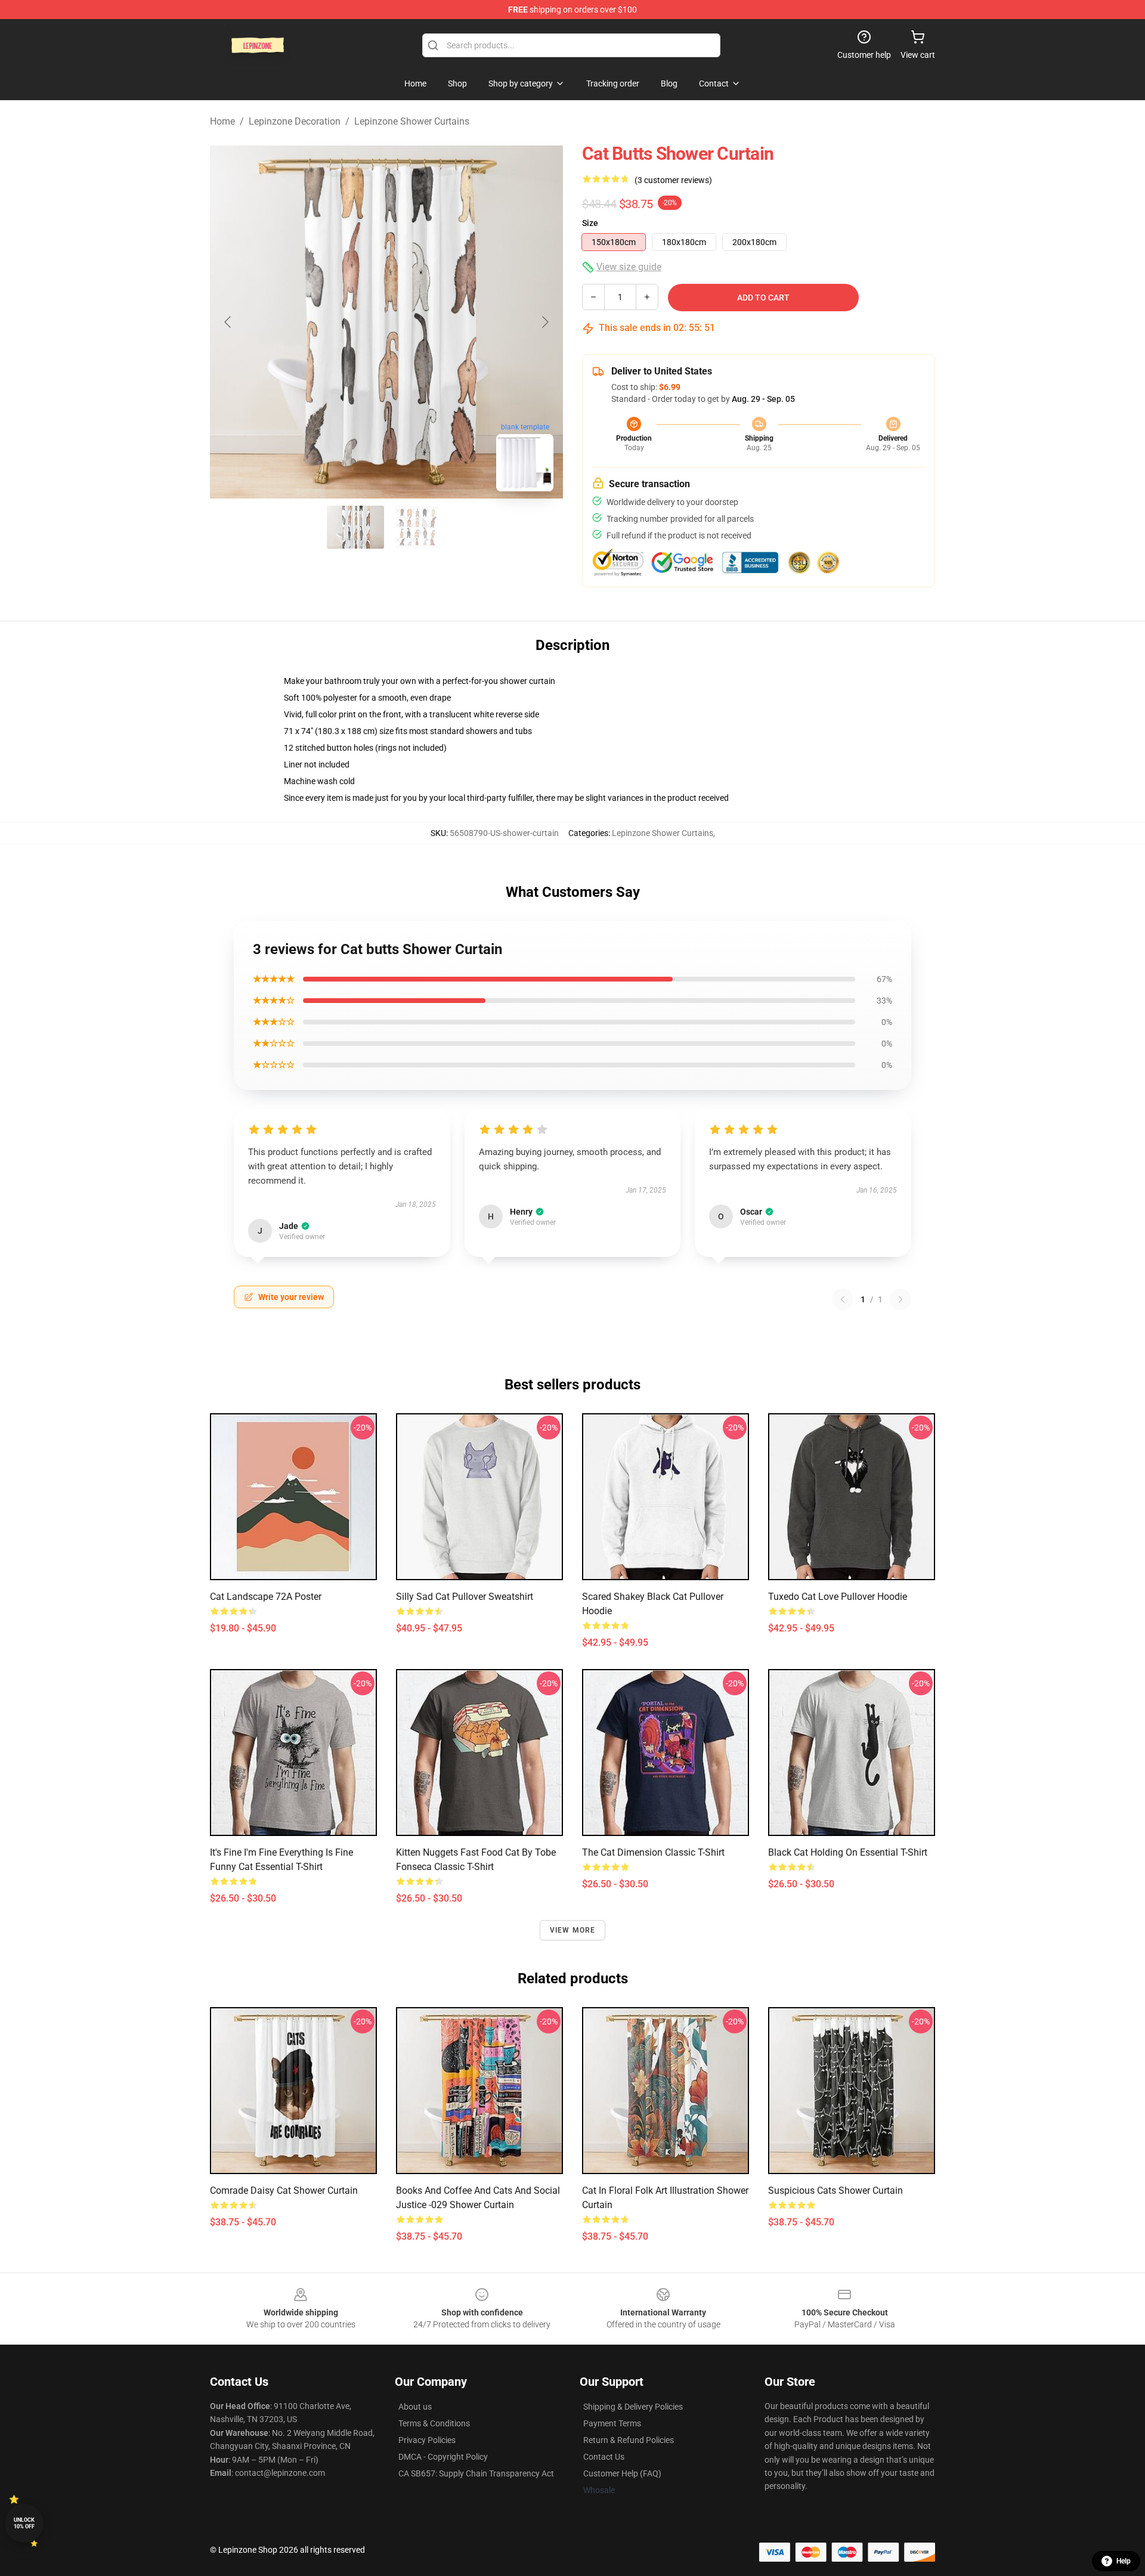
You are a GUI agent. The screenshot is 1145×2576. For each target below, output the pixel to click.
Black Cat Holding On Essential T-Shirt (848, 1852)
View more (573, 1930)
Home (222, 121)
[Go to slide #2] (417, 527)
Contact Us (604, 2457)
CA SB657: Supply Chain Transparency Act (476, 2473)
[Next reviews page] (900, 1299)
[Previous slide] (228, 322)
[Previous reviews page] (843, 1299)
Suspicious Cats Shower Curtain (835, 2190)
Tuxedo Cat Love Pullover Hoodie (838, 1597)
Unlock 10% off (24, 2523)
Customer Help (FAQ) (622, 2473)
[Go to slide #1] (355, 527)
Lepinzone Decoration (295, 121)
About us (415, 2407)
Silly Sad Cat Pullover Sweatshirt (465, 1597)
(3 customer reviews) (673, 180)
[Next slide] (544, 322)
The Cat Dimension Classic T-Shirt (653, 1852)
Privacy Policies (427, 2440)
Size (590, 223)
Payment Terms (612, 2423)
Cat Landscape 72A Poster (266, 1597)
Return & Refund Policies (629, 2440)
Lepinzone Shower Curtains (412, 121)
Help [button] (1124, 2561)
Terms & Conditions (434, 2423)
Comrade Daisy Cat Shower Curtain (284, 2190)
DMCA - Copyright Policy (443, 2457)
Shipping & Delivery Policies (633, 2407)
